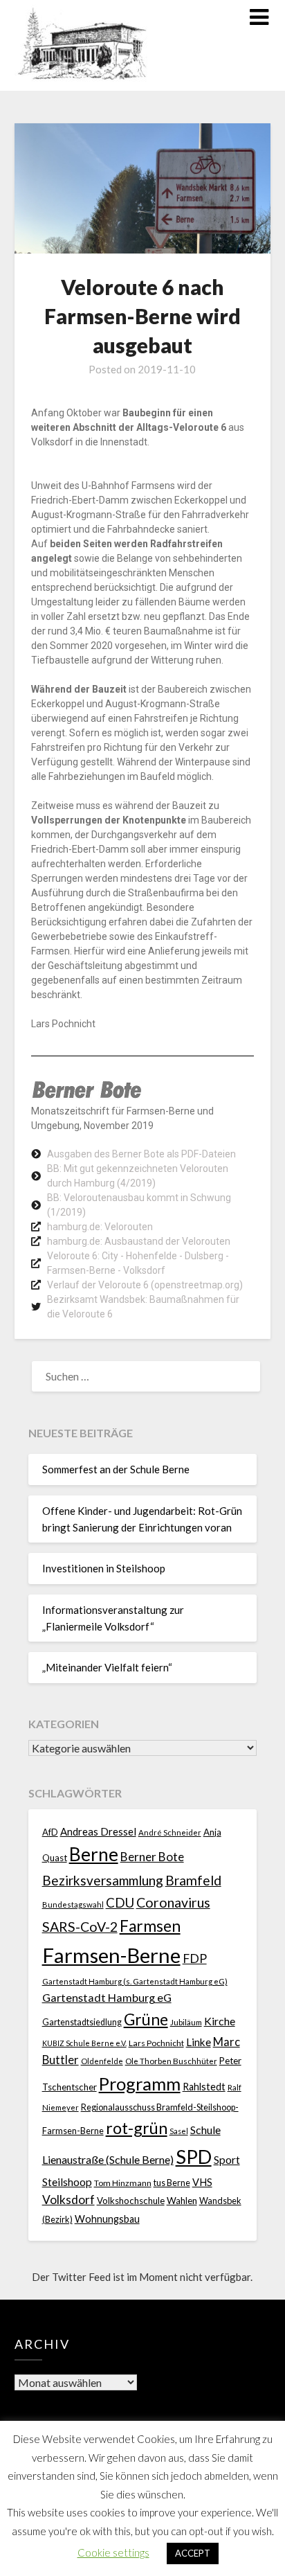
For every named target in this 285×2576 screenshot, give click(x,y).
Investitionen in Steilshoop (104, 1568)
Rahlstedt (204, 2087)
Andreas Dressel (98, 1831)
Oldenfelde (102, 2061)
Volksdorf (68, 2200)
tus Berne (172, 2183)
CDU (120, 1902)
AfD (50, 1832)
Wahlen (182, 2201)
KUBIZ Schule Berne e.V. (84, 2043)
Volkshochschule (131, 2201)
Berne (94, 1854)
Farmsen (150, 1926)
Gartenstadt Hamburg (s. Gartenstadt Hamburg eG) (135, 1981)
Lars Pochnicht (156, 2043)
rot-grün (137, 2128)
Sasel (179, 2131)
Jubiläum (186, 2022)
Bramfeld (193, 1880)
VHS (202, 2182)
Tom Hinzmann (123, 2183)
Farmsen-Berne (111, 1955)
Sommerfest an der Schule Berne (116, 1469)
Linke (199, 2042)
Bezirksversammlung (103, 1880)
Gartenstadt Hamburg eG (107, 1997)
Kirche (220, 2021)
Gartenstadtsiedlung (82, 2022)
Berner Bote (152, 1857)
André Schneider (170, 1832)
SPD (194, 2157)
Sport (227, 2159)
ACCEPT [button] (193, 2553)
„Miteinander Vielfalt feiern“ (107, 1667)
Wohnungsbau (107, 2219)
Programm (140, 2084)
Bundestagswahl (73, 1904)
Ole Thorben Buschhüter (171, 2061)
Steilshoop (67, 2182)
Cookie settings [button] (113, 2552)
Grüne (146, 2019)
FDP (195, 1958)
